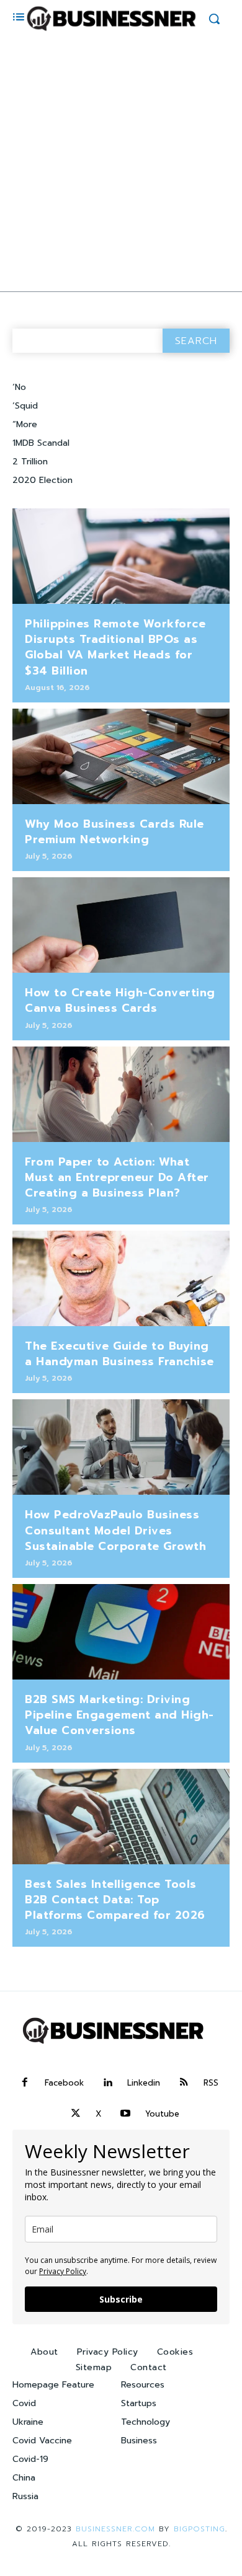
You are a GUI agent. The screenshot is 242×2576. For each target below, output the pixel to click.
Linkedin (144, 2083)
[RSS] (184, 2083)
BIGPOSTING (199, 2529)
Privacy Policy (63, 2271)
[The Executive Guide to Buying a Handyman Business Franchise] (121, 1278)
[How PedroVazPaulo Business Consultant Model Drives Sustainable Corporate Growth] (121, 1447)
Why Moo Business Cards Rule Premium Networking (114, 832)
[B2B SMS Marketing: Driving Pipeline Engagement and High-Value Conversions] (121, 1632)
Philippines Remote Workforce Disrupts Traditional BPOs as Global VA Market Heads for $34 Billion (115, 647)
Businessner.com (115, 2529)
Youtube (162, 2114)
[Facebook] (25, 2083)
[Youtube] (125, 2114)
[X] (76, 2114)
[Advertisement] (121, 164)
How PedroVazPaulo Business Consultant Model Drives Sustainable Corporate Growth (115, 1530)
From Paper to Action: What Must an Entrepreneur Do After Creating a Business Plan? (117, 1177)
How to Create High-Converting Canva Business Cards (120, 1000)
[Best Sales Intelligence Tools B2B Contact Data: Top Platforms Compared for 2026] (121, 1817)
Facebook (64, 2083)
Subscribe (121, 2299)
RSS (211, 2083)
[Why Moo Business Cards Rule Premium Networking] (121, 756)
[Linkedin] (107, 2083)
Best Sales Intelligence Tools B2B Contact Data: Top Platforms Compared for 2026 (115, 1900)
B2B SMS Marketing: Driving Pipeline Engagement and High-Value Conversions (119, 1715)
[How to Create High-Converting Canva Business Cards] (121, 925)
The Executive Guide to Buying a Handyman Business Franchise (119, 1354)
